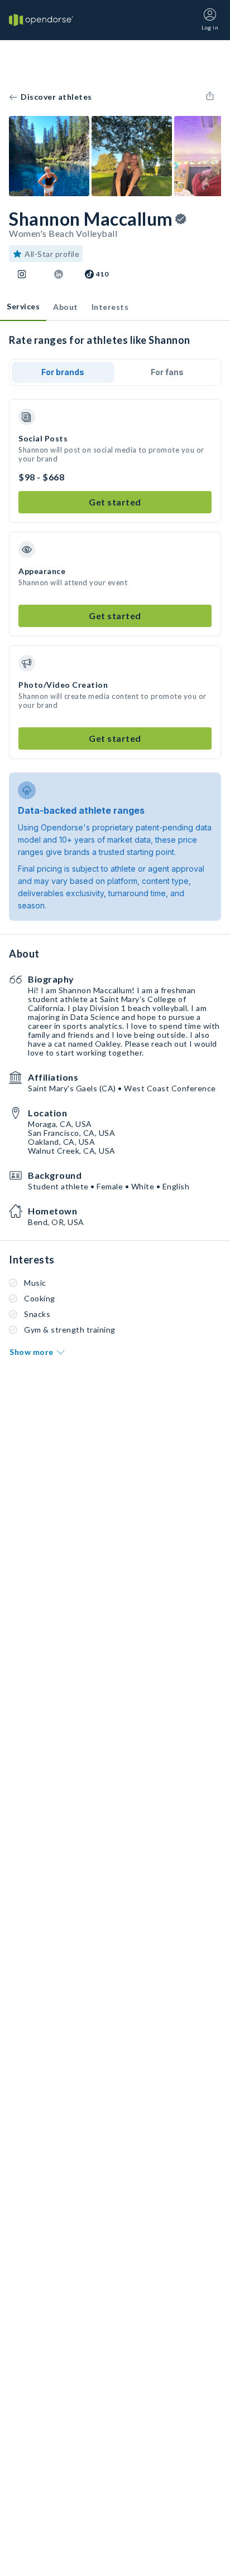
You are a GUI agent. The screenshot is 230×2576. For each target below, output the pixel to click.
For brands (63, 372)
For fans (167, 372)
